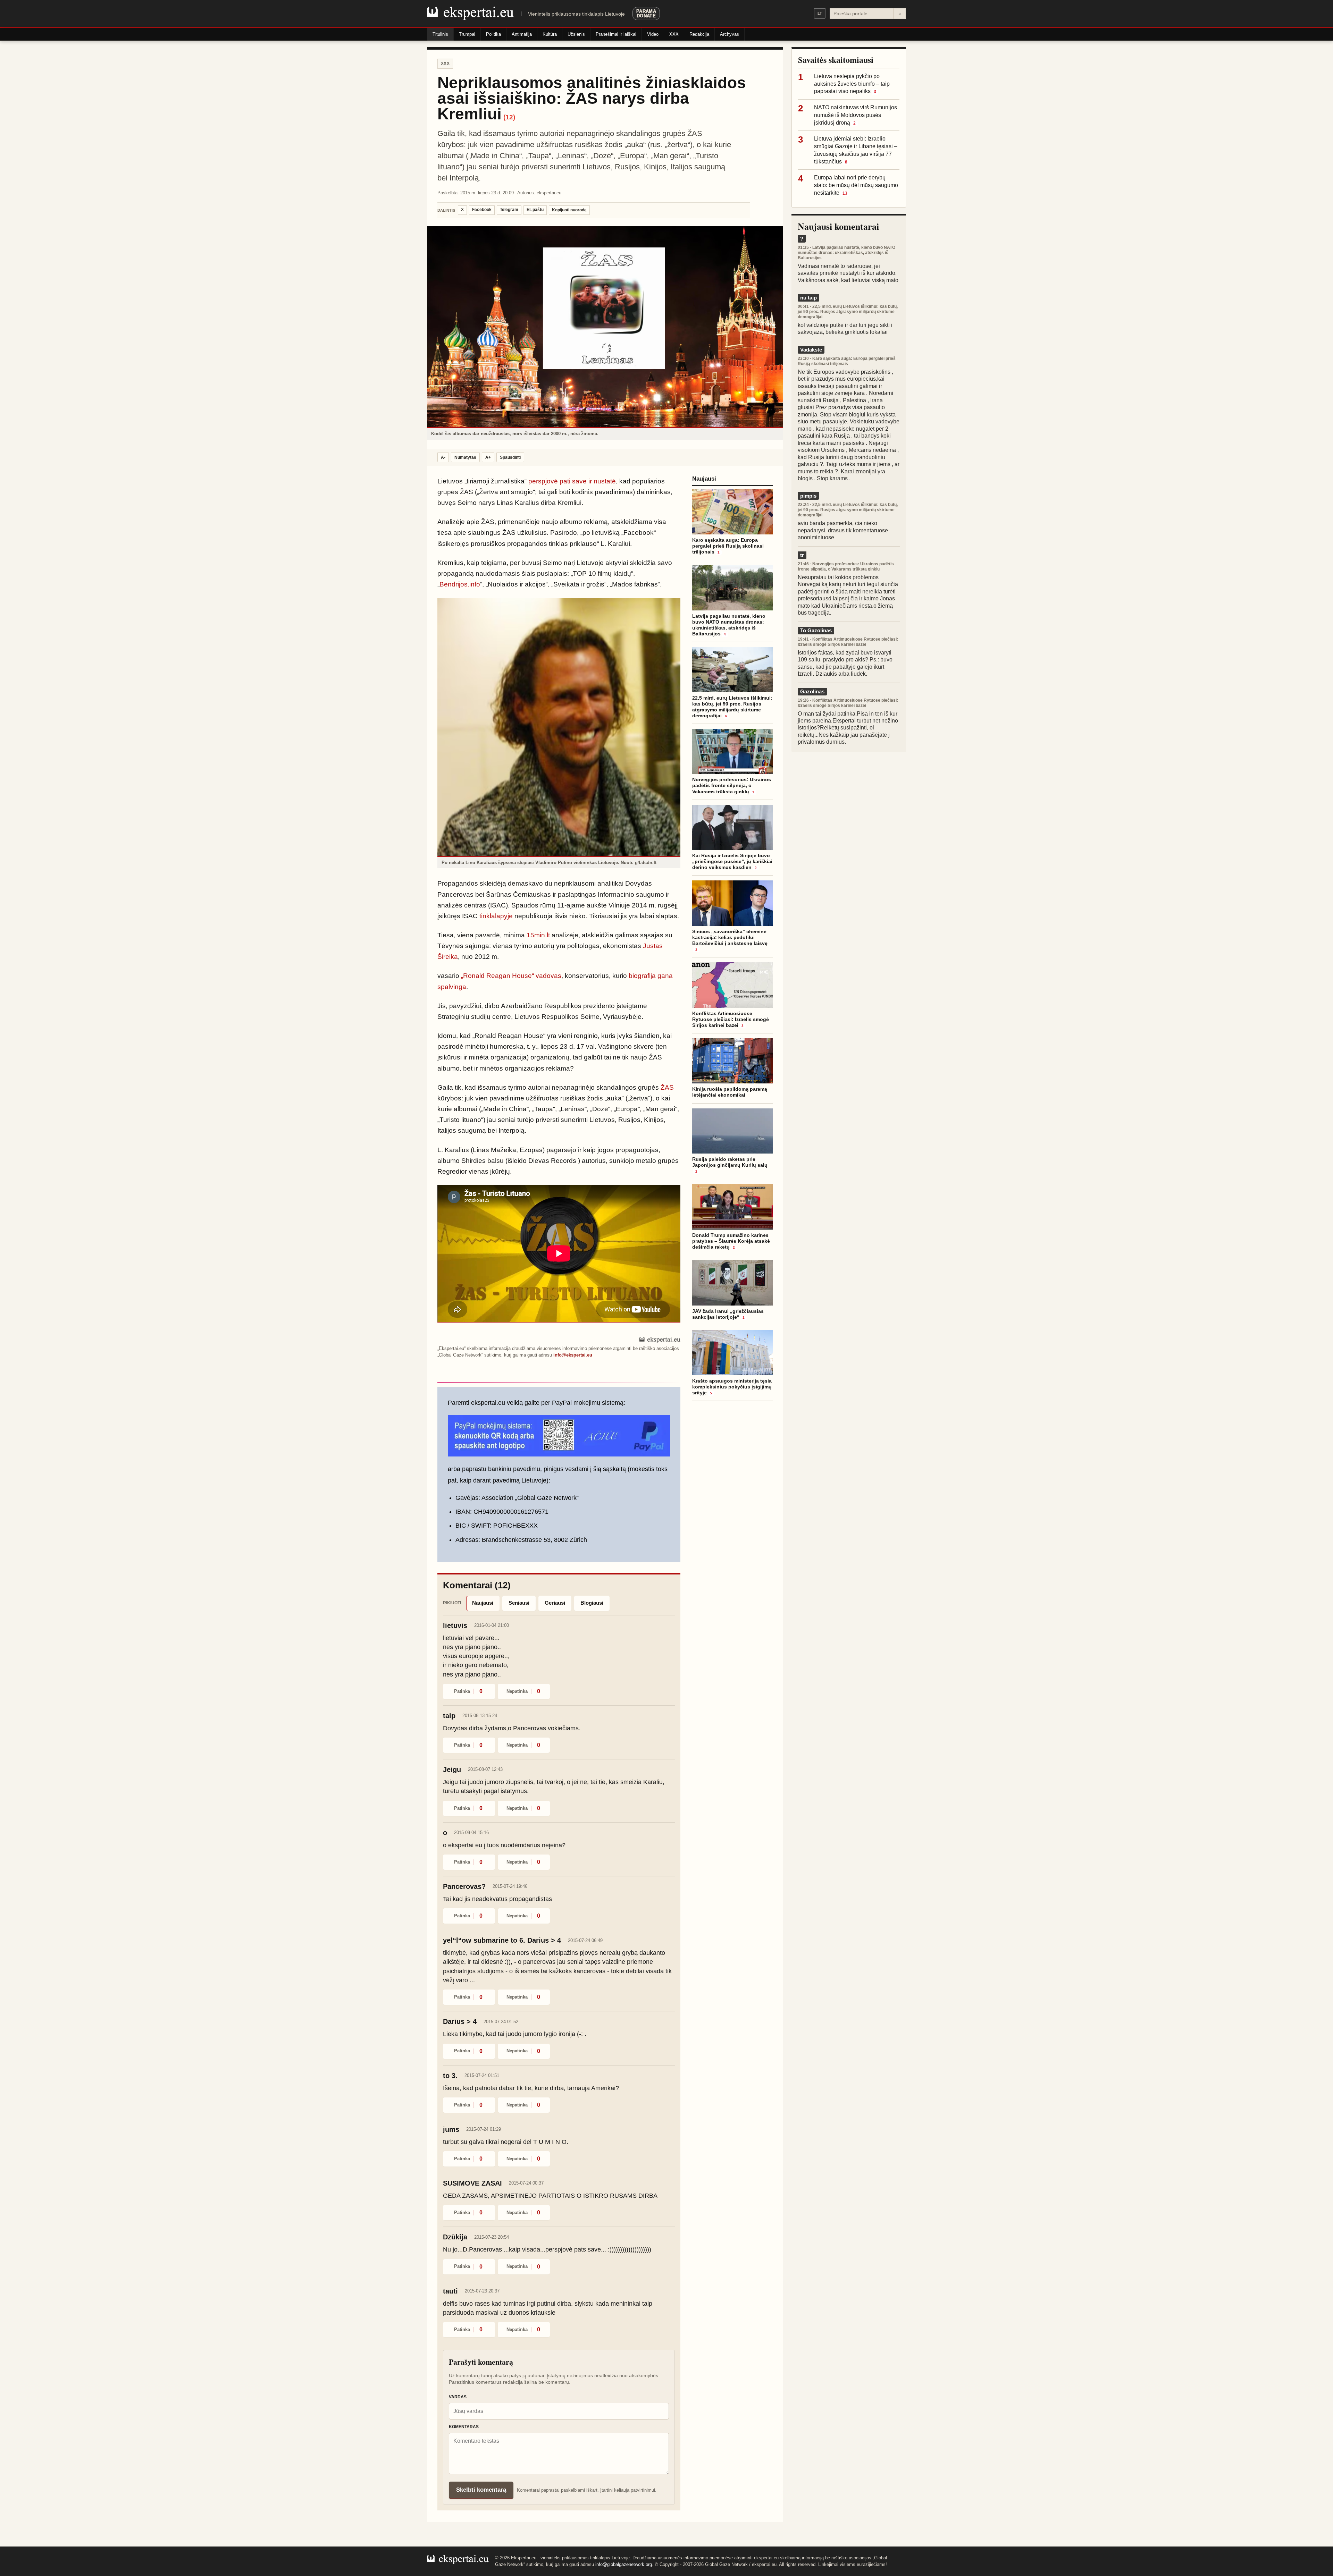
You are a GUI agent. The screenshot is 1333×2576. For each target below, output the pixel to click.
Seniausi (519, 1603)
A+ (488, 457)
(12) (509, 117)
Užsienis (576, 34)
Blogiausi (592, 1603)
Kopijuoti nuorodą (569, 210)
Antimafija (522, 34)
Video (653, 34)
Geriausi (555, 1603)
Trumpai (467, 34)
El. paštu (535, 210)
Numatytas (465, 457)
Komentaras (464, 2427)
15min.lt (538, 935)
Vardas (458, 2397)
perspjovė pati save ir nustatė (572, 481)
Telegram (509, 210)
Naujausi (483, 1603)
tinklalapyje (496, 916)
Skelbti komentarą (481, 2490)
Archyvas (730, 34)
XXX (674, 34)
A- (443, 457)
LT (820, 14)
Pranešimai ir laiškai (616, 34)
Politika (493, 34)
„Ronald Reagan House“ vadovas (511, 976)
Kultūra (550, 34)
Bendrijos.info (460, 584)
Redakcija (699, 34)
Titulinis (440, 34)
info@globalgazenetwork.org (624, 2564)
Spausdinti (510, 457)
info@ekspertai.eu (573, 1355)
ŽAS (667, 1087)
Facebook (482, 210)
